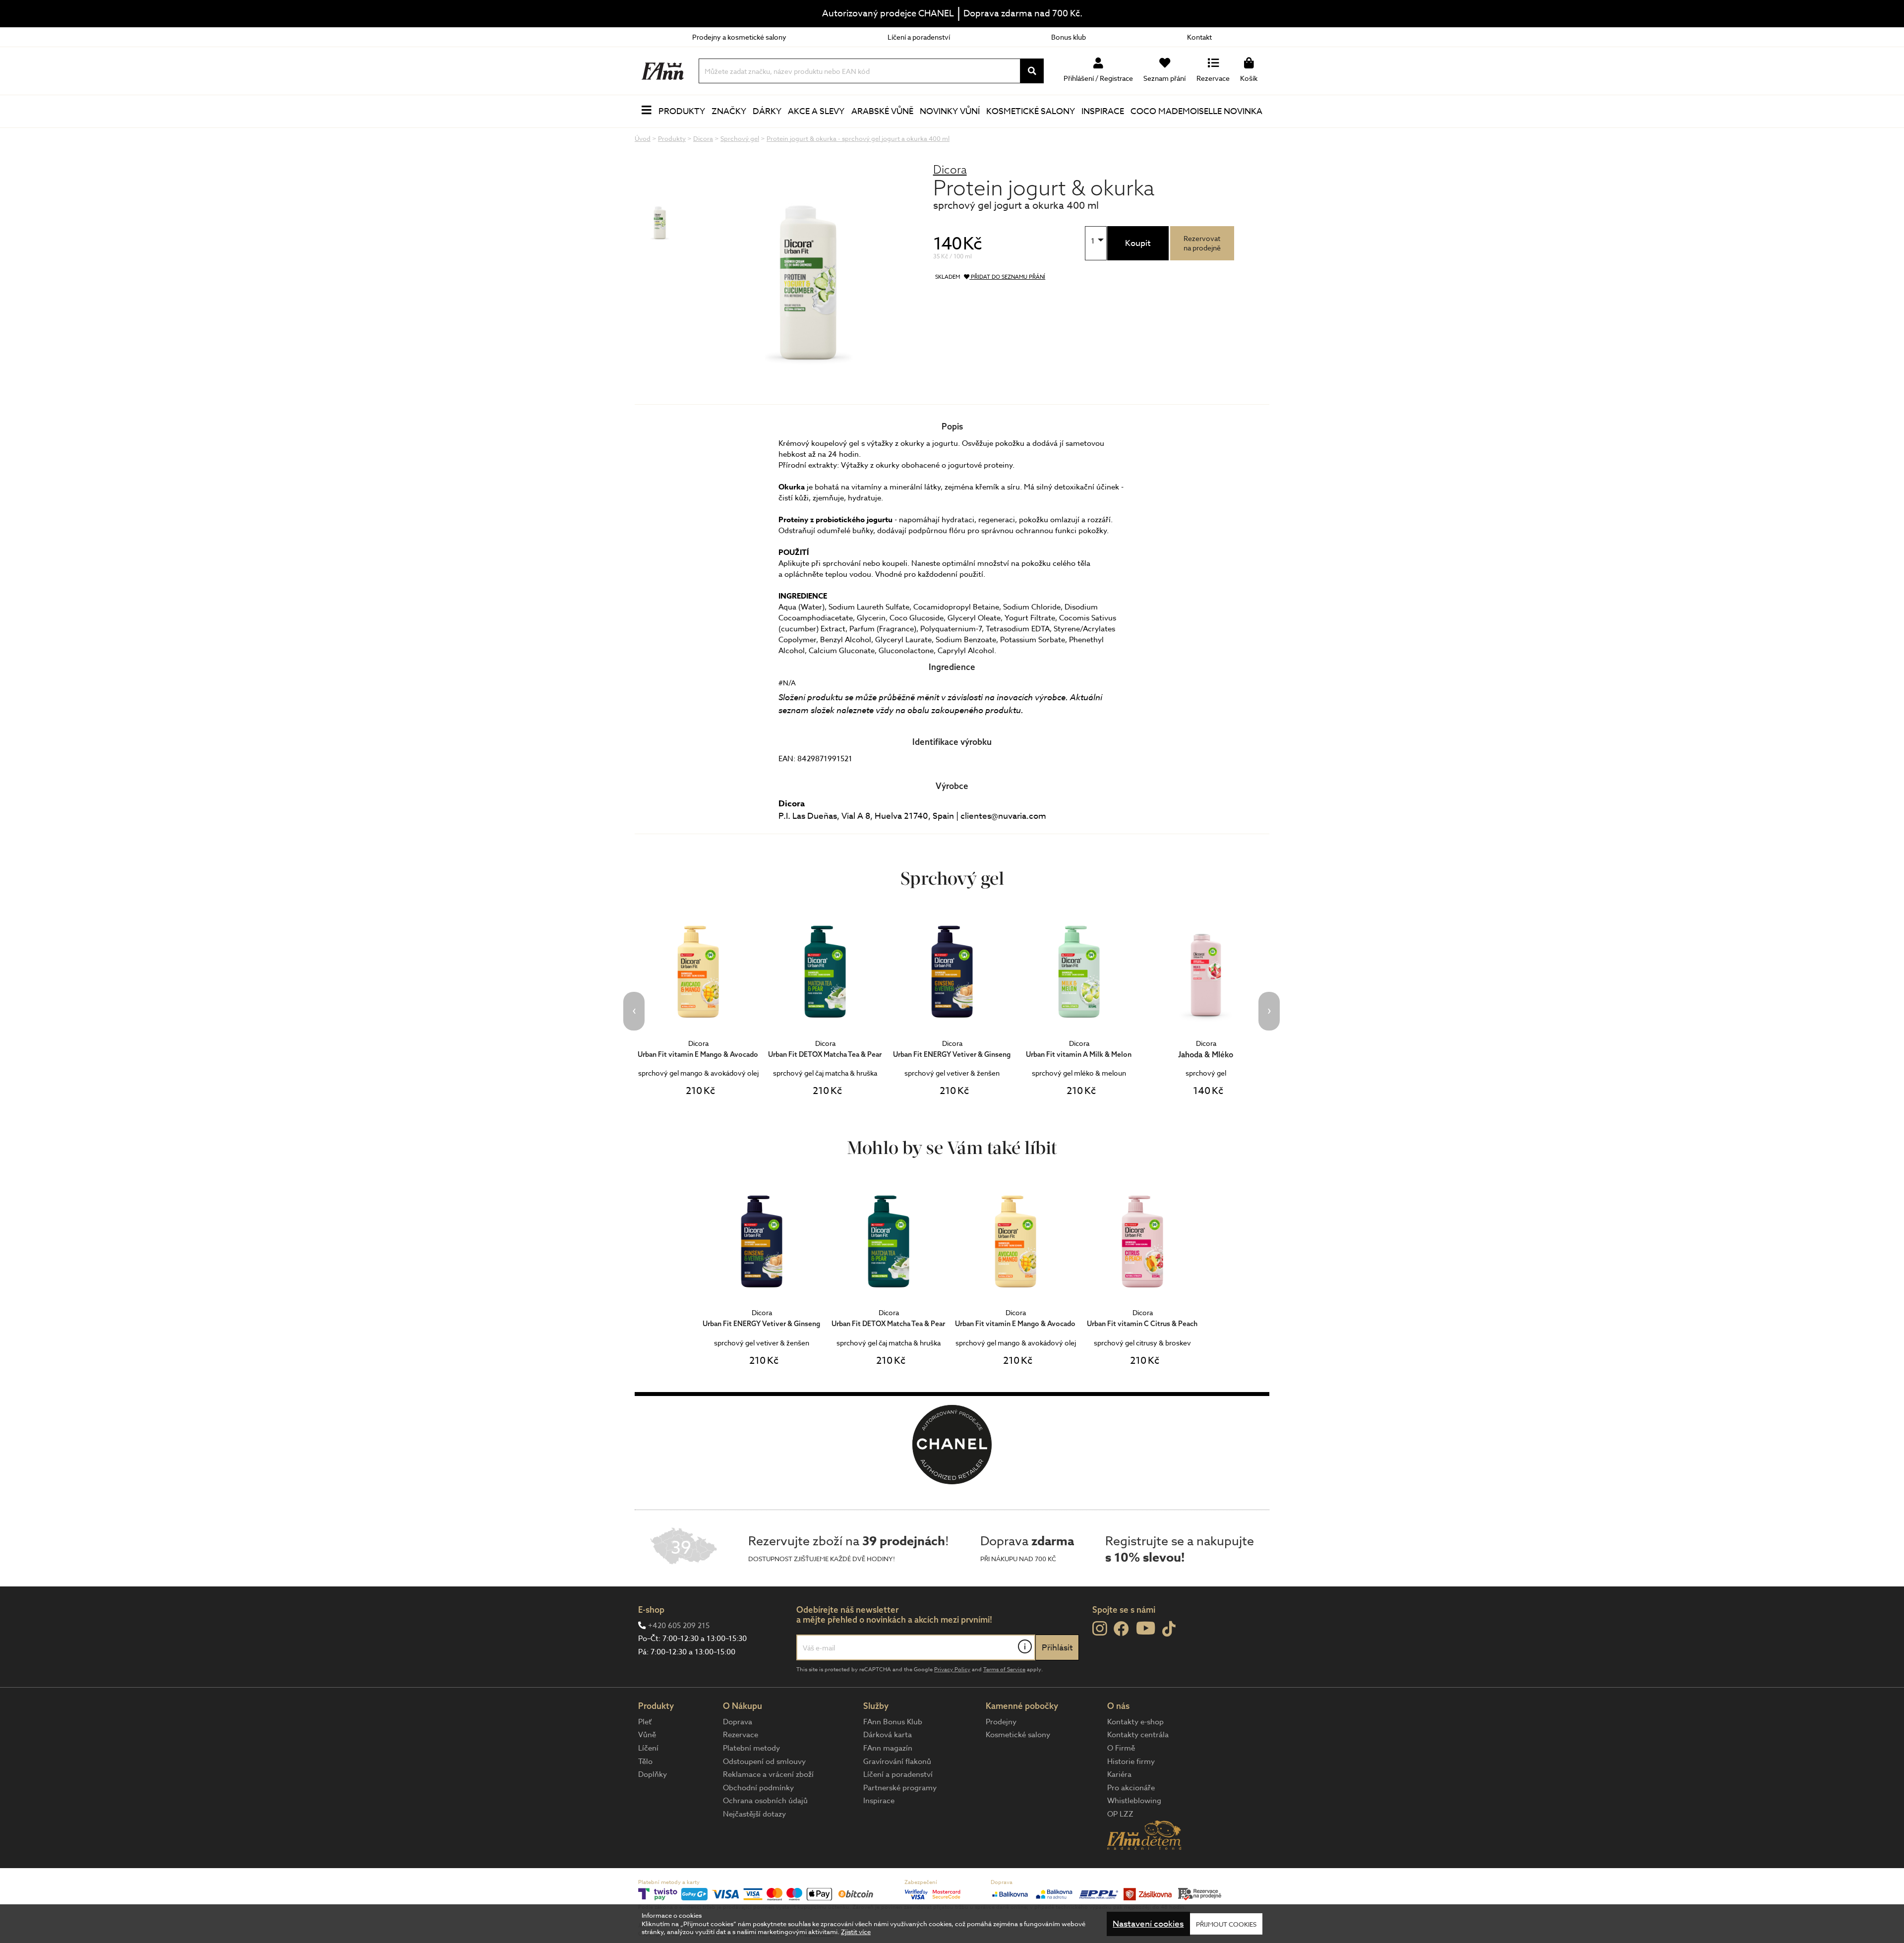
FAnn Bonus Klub (893, 1722)
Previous (634, 1011)
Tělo (645, 1761)
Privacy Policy (952, 1670)
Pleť (645, 1722)
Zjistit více (856, 1932)
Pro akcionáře (1131, 1788)
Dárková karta (888, 1735)
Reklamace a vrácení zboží (768, 1774)
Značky (729, 111)
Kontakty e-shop (1135, 1722)
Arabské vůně (882, 111)
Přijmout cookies (1226, 1924)
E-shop (651, 1609)
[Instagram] (1100, 1629)
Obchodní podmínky (758, 1788)
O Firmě (1121, 1748)
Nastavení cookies (1148, 1924)
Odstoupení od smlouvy (764, 1761)
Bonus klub (1069, 37)
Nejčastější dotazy (754, 1814)
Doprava (738, 1722)
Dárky (767, 111)
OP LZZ (1120, 1814)
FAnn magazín (888, 1748)
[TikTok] (1169, 1629)
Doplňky (653, 1774)
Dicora (950, 169)
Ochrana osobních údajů (765, 1801)
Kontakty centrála (1138, 1735)
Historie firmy (1131, 1761)
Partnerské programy (900, 1788)
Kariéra (1119, 1774)
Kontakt (1199, 37)
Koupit (1138, 243)
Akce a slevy (816, 111)
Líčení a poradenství (919, 37)
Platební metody (751, 1748)
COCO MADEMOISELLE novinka (1196, 111)
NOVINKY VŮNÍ (950, 111)
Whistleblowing (1134, 1801)
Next (1269, 1011)
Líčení (648, 1748)
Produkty (682, 111)
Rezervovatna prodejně (1202, 243)
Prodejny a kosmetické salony (739, 37)
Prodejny (1001, 1722)
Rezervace (741, 1735)
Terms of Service (1004, 1670)
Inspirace (1103, 111)
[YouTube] (1146, 1628)
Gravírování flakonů (897, 1761)
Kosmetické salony (1031, 111)
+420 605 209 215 (679, 1626)
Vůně (647, 1735)
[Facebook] (1121, 1629)
